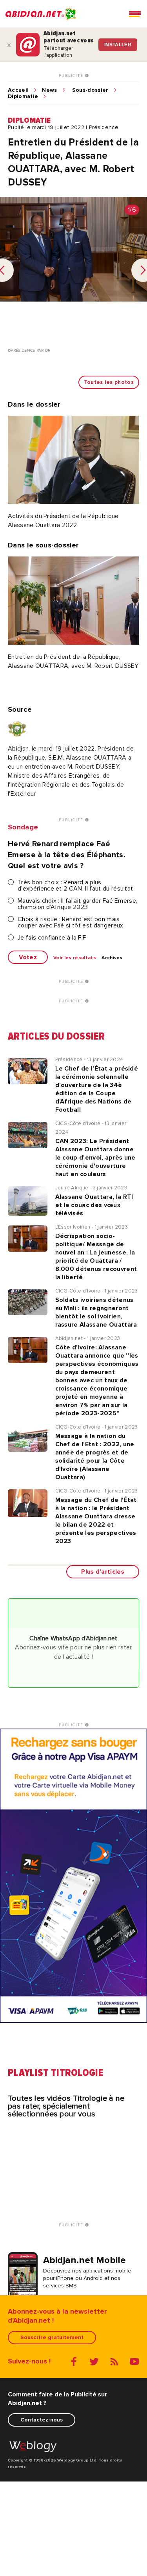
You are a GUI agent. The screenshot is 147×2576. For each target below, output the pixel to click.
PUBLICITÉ (72, 76)
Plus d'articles (103, 1572)
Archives (112, 958)
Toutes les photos (109, 382)
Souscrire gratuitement (52, 2337)
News (49, 90)
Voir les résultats (75, 958)
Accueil (18, 90)
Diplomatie (23, 96)
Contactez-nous (42, 2420)
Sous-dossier (90, 90)
